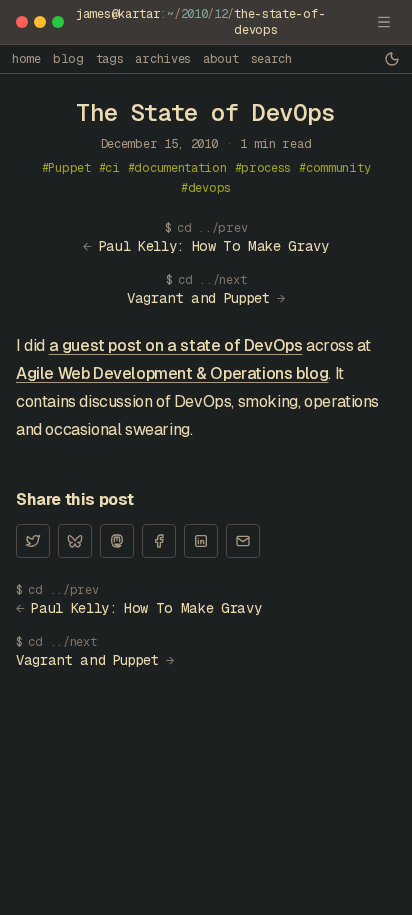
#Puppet (66, 168)
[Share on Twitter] (33, 541)
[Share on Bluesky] (75, 541)
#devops (206, 188)
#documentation (177, 168)
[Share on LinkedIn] (201, 541)
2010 (194, 14)
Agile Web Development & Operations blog (172, 373)
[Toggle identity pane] (384, 22)
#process (263, 168)
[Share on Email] (243, 541)
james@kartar (118, 14)
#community (334, 168)
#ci (109, 168)
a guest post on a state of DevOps (176, 345)
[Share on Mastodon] (117, 541)
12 (220, 14)
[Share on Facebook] (159, 541)
